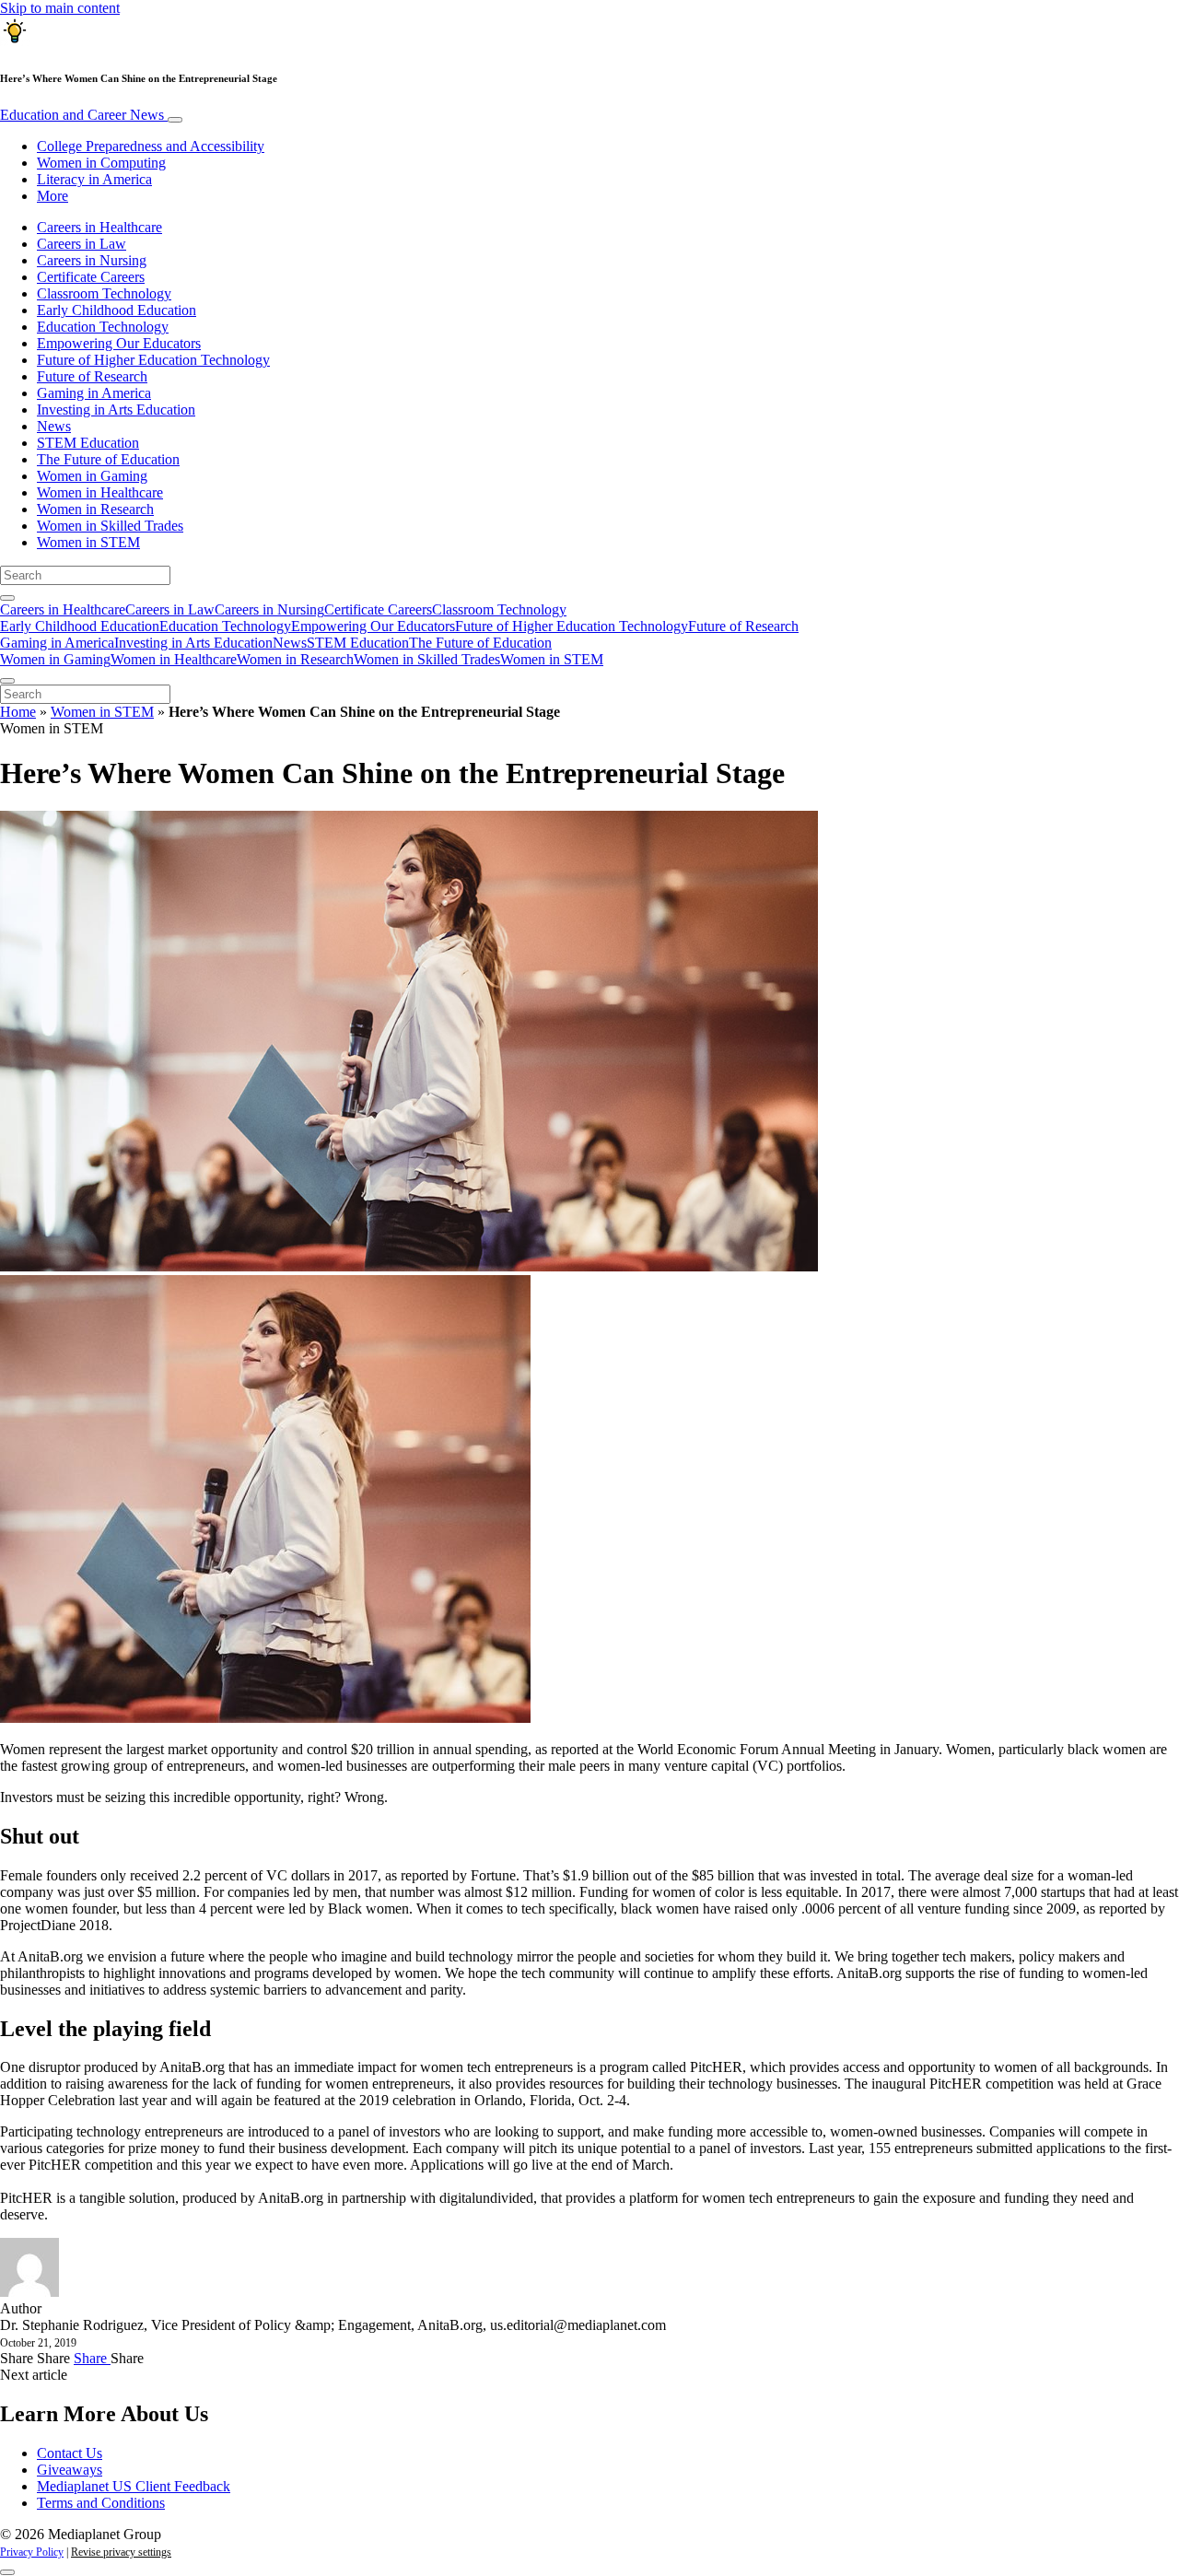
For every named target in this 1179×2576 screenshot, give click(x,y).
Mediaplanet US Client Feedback (134, 2486)
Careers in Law (82, 244)
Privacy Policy (32, 2552)
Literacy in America (94, 179)
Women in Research (95, 509)
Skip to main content (60, 8)
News (54, 426)
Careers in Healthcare (99, 227)
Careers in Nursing (92, 260)
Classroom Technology (104, 293)
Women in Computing (101, 163)
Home (18, 712)
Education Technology (103, 327)
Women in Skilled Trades (110, 526)
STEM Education (88, 443)
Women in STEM (88, 542)
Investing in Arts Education (116, 410)
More (53, 196)
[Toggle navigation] (175, 120)
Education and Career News (84, 115)
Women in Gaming (92, 476)
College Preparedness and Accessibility (151, 146)
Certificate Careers (91, 277)
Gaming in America (94, 393)
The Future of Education (108, 459)
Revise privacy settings (121, 2552)
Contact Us (70, 2453)
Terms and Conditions (101, 2503)
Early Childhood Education (117, 310)
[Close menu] (7, 681)
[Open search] (7, 598)
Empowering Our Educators (119, 343)
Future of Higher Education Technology (153, 360)
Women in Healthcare (100, 492)
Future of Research (92, 376)
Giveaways (70, 2470)
